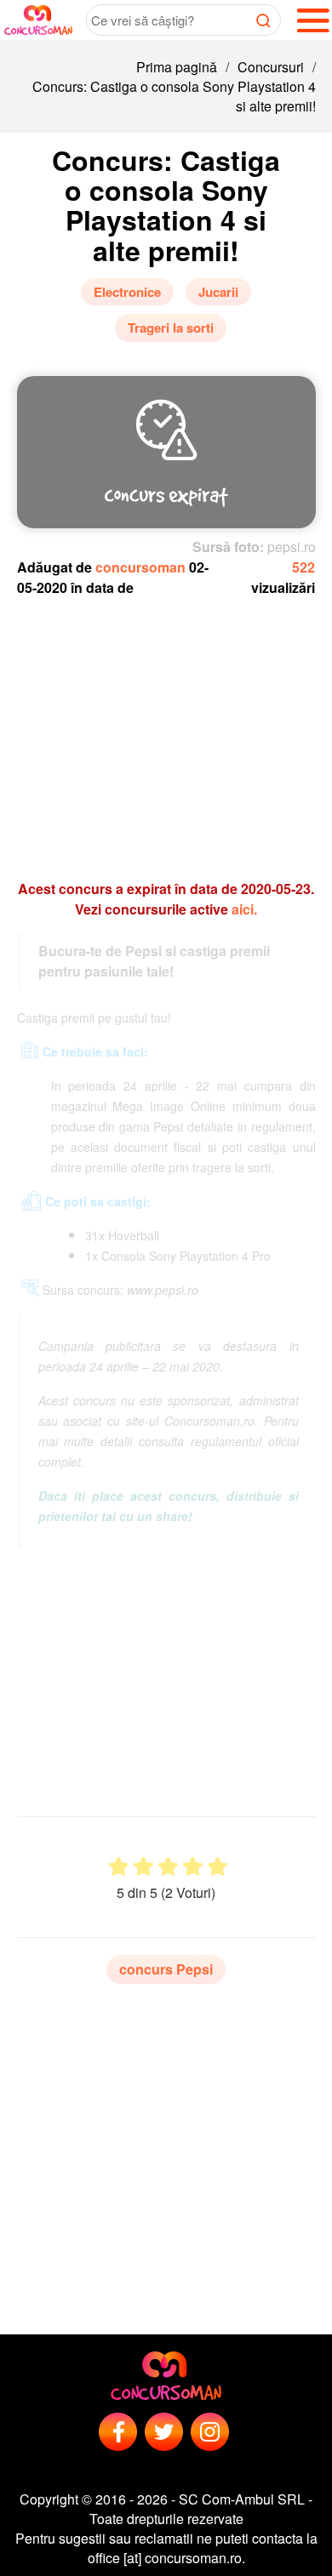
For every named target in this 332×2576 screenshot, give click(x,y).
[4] (193, 1867)
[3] (168, 1867)
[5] (218, 1867)
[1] (119, 1867)
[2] (143, 1867)
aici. (244, 909)
